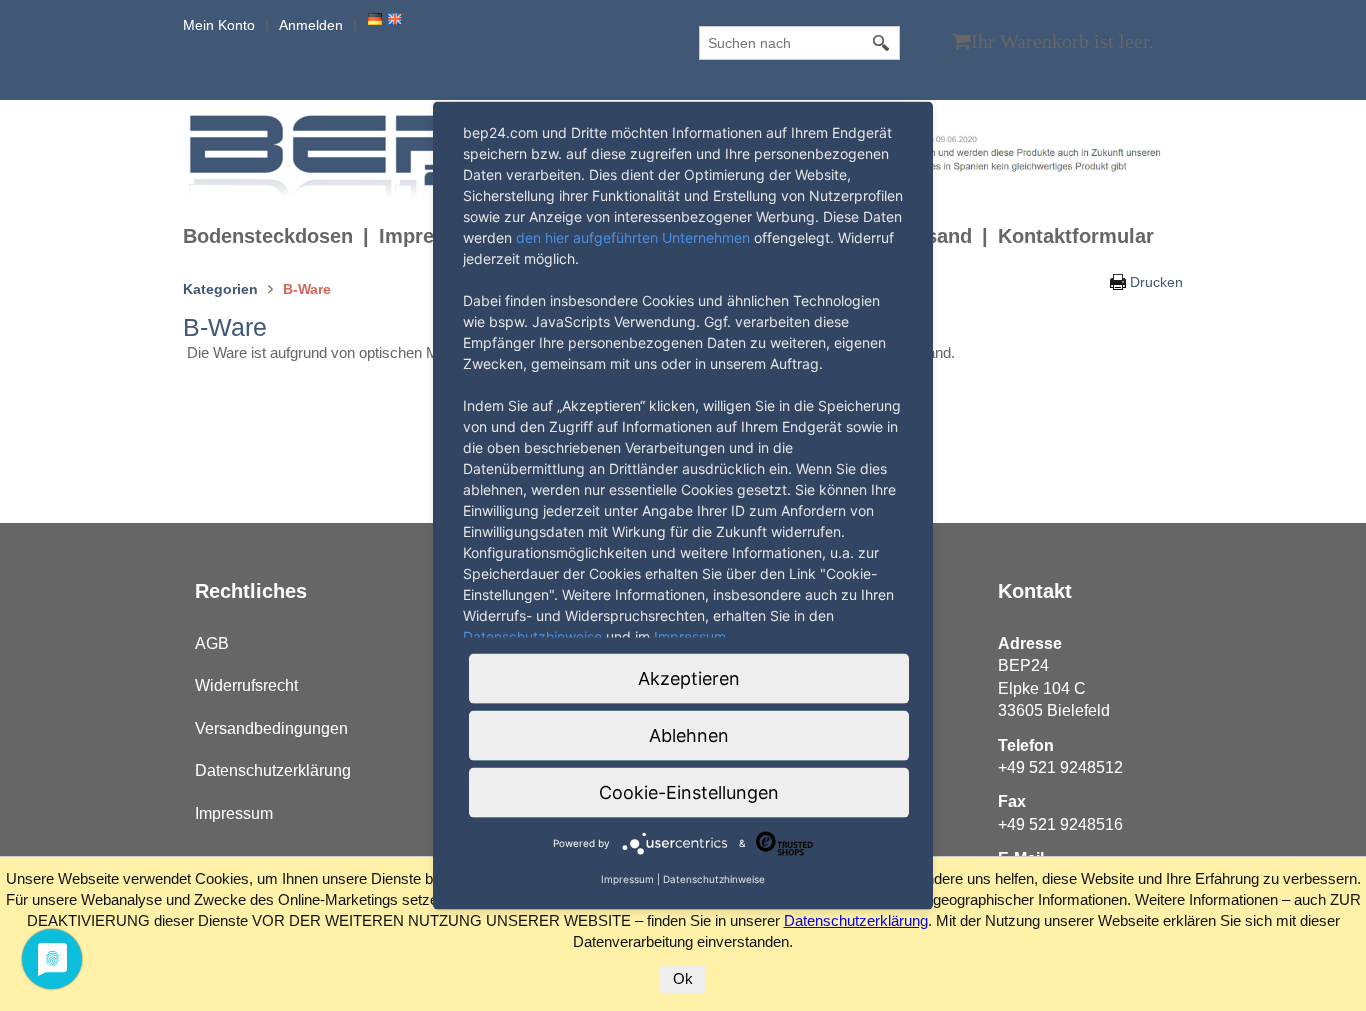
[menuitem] (281, 236)
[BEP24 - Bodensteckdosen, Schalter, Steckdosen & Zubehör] (342, 155)
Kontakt (1035, 591)
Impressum (234, 813)
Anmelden (311, 25)
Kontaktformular (1076, 236)
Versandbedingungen (271, 728)
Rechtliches (251, 591)
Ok (683, 978)
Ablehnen (689, 734)
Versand (933, 236)
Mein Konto (219, 25)
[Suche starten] (882, 43)
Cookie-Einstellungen (689, 791)
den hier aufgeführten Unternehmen (633, 236)
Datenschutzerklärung (273, 770)
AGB (212, 643)
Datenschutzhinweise (532, 635)
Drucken (1156, 282)
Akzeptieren (689, 677)
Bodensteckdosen (268, 236)
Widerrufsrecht (246, 685)
